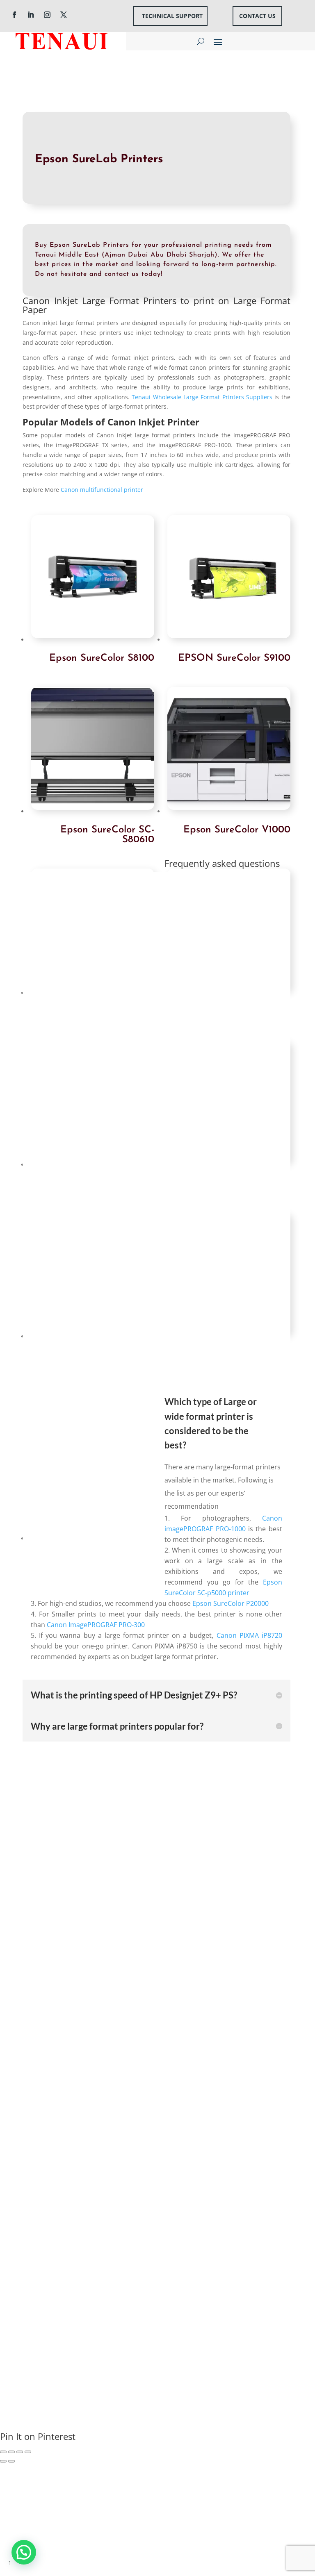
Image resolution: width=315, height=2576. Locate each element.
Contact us (257, 16)
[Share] (11, 2452)
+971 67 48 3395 (56, 1879)
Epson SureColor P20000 (231, 1603)
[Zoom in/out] (28, 2452)
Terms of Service (247, 2279)
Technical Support (172, 16)
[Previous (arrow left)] (3, 2461)
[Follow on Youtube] (54, 2022)
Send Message (243, 2251)
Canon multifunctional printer (102, 490)
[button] (24, 2552)
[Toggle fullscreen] (20, 2452)
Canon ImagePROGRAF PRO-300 (96, 1625)
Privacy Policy (195, 2279)
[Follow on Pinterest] (103, 2022)
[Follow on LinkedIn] (31, 15)
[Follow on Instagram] (47, 15)
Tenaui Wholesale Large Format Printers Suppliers (202, 397)
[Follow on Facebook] (14, 15)
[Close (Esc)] (3, 2452)
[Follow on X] (64, 15)
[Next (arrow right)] (11, 2461)
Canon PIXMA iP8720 (249, 1635)
